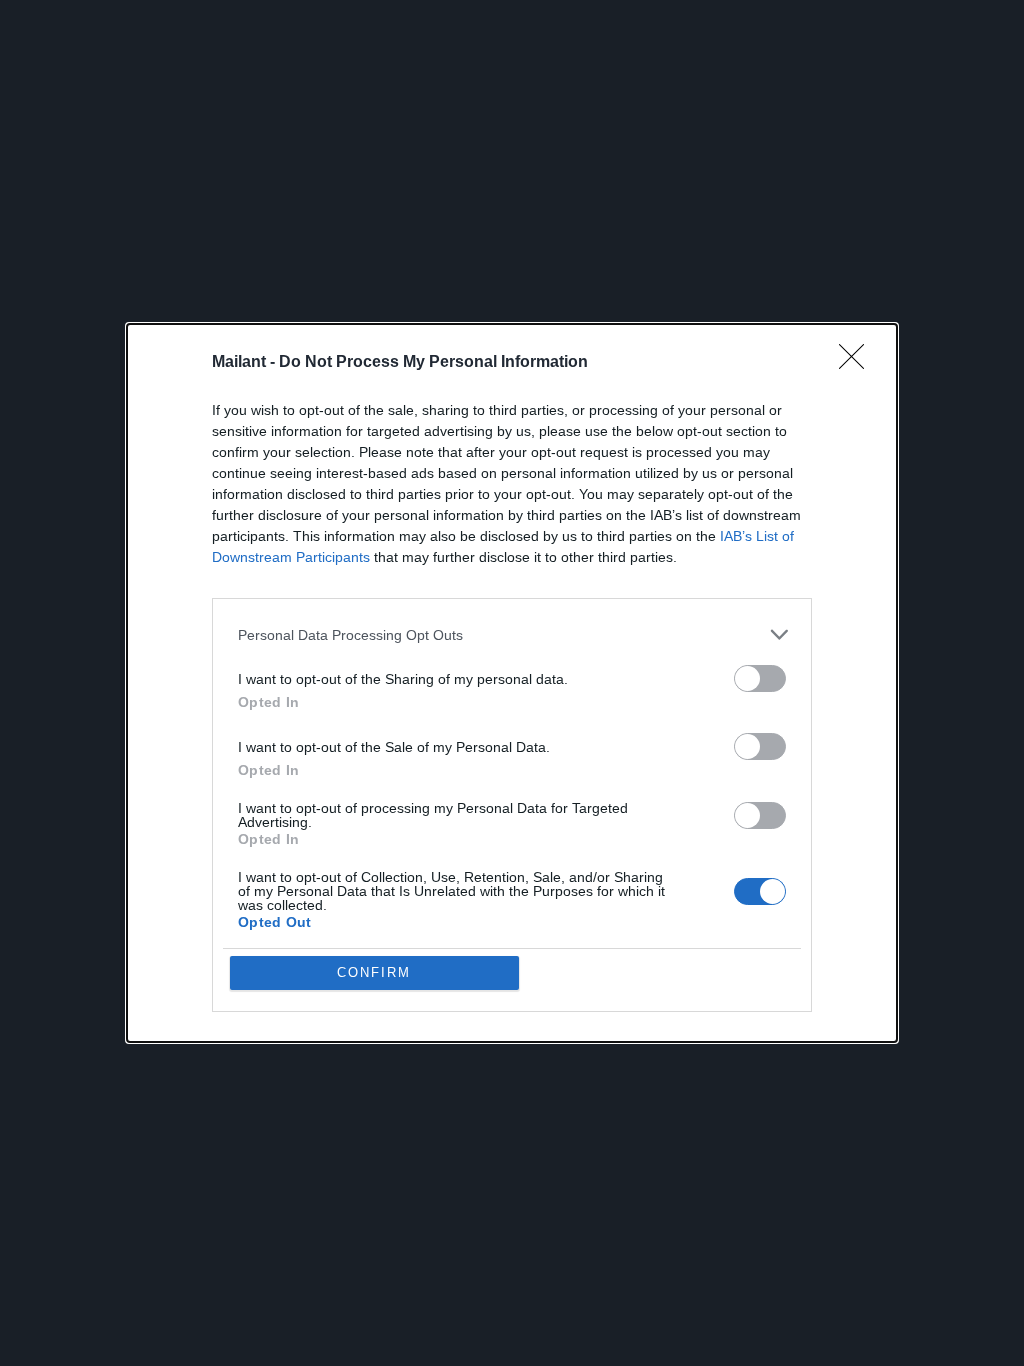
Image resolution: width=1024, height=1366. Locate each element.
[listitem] (512, 634)
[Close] (858, 363)
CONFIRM (374, 972)
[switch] (760, 678)
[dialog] (512, 683)
